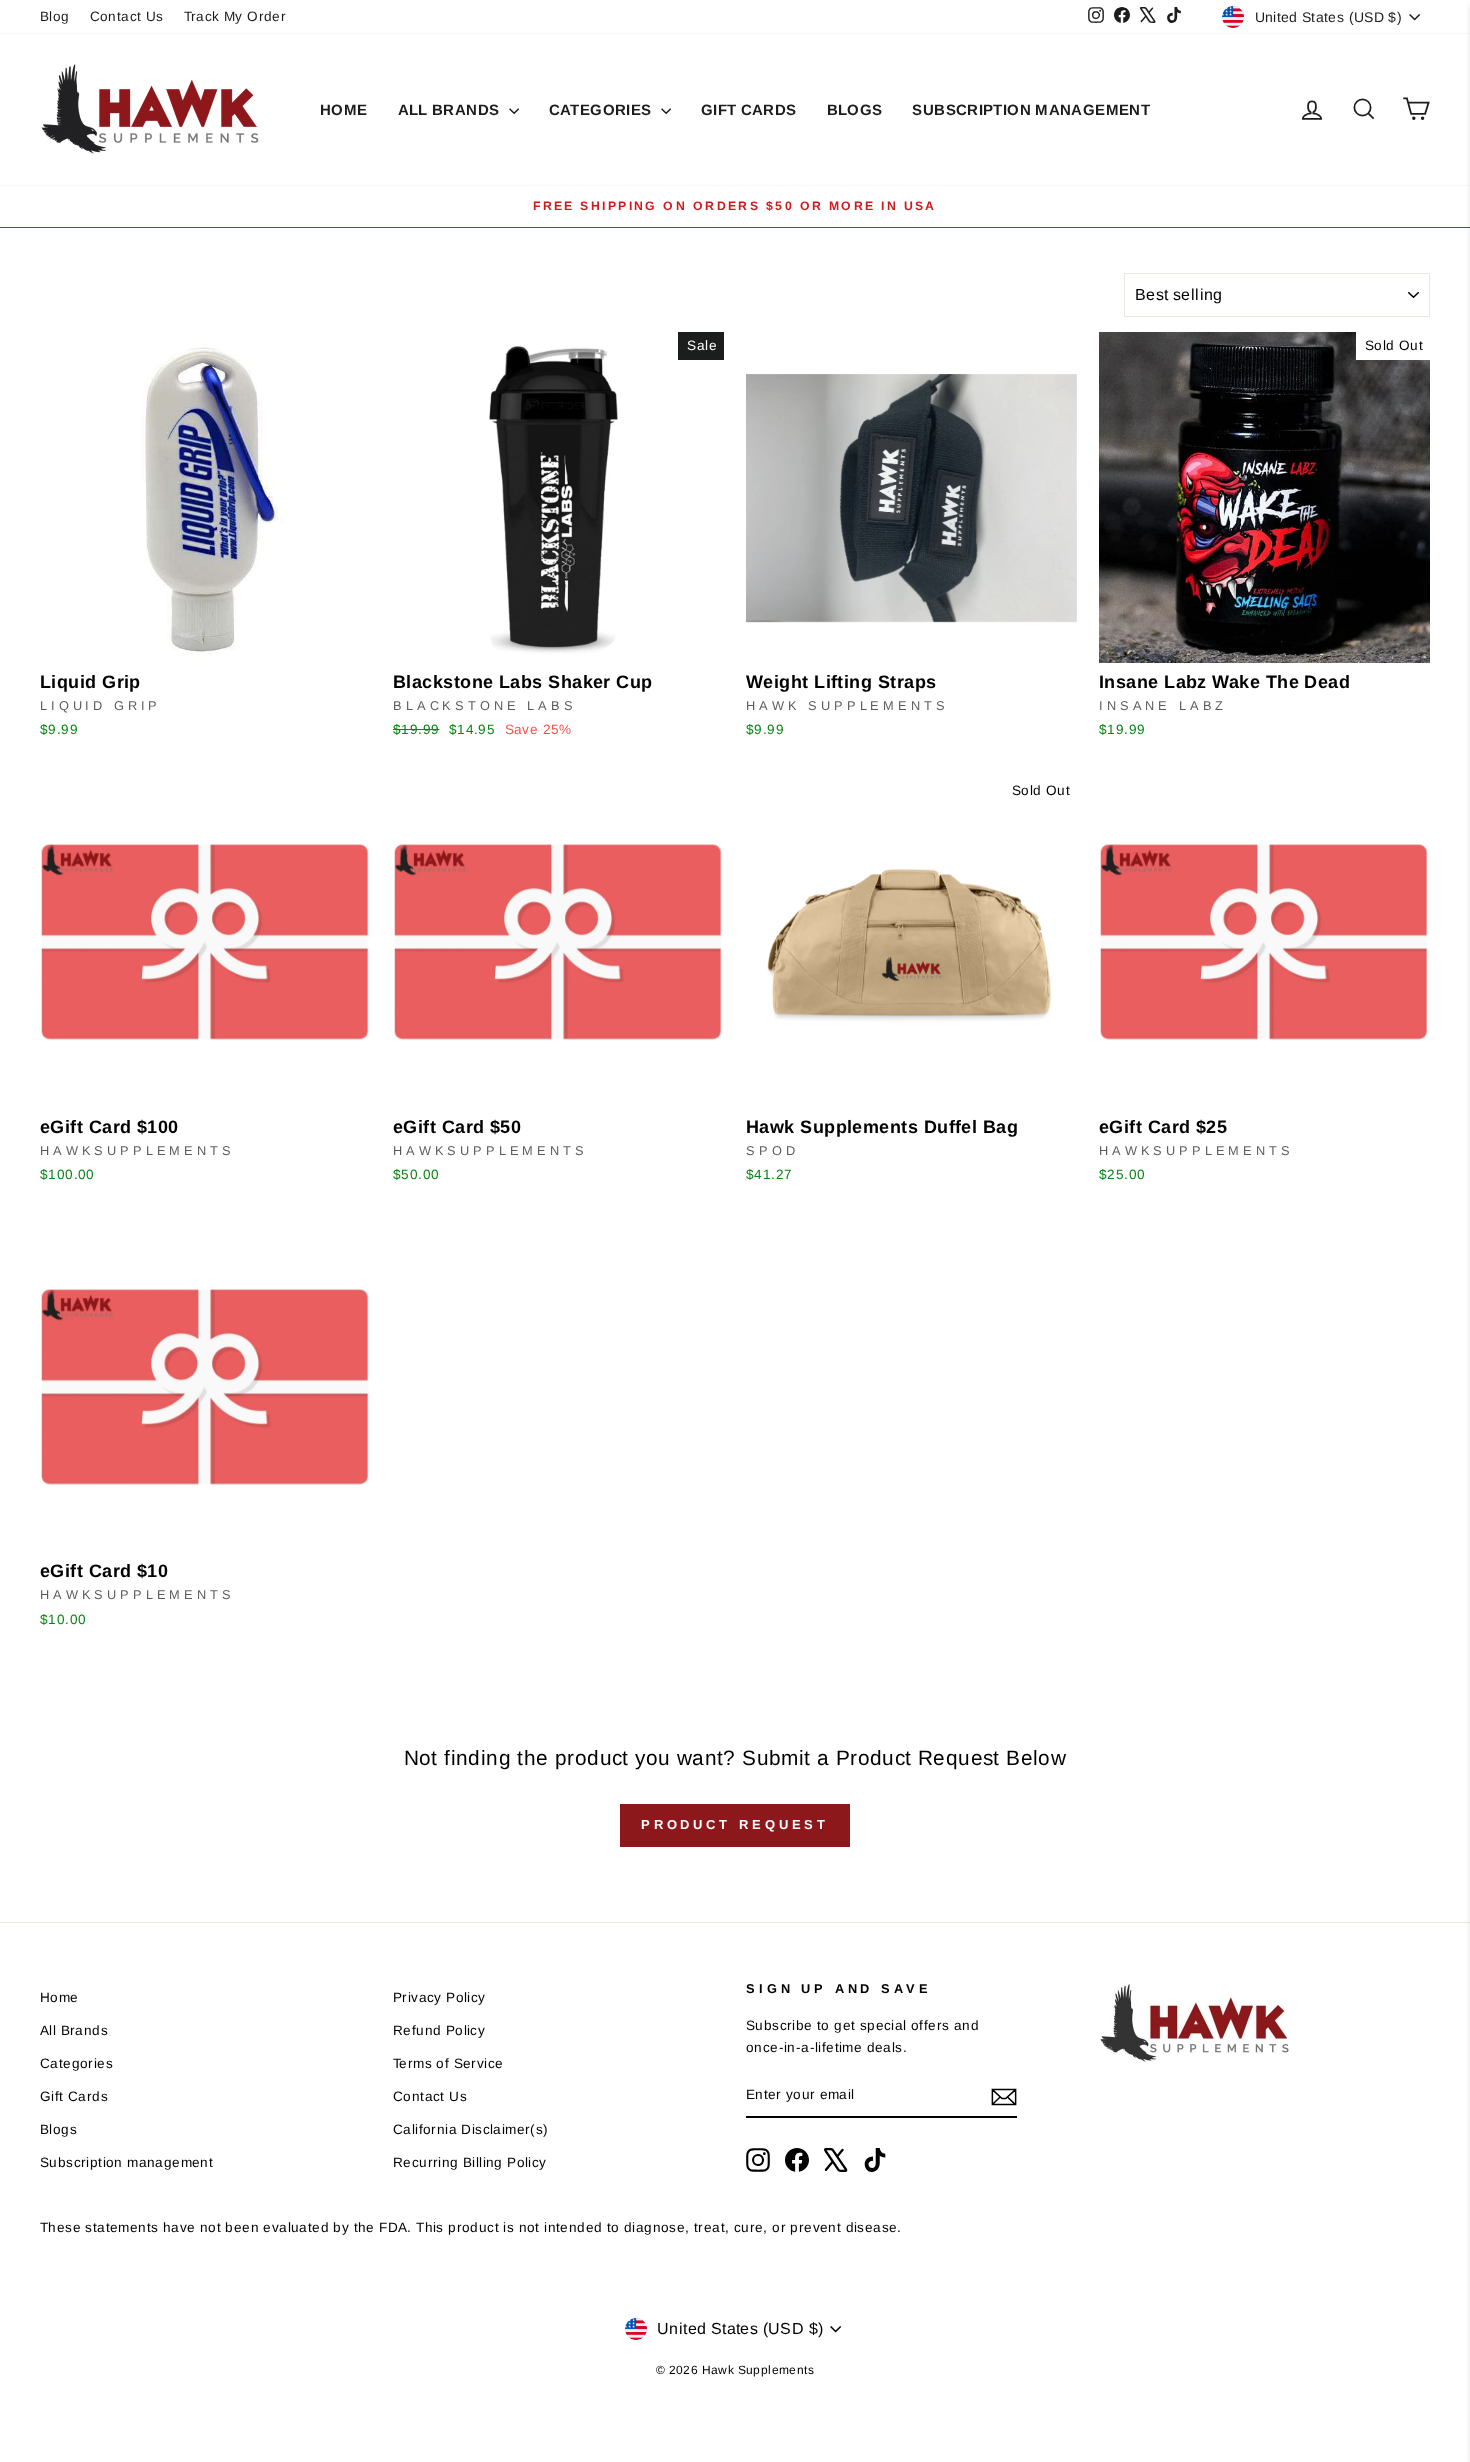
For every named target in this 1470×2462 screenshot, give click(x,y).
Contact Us (127, 16)
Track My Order (235, 16)
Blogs (855, 109)
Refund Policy (439, 2030)
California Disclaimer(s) (471, 2129)
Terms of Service (448, 2063)
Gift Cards (749, 109)
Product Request (735, 1824)
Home (344, 109)
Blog (55, 16)
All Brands (451, 109)
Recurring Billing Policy (470, 2162)
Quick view (205, 638)
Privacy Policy (439, 1997)
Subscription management (1031, 109)
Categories (602, 109)
